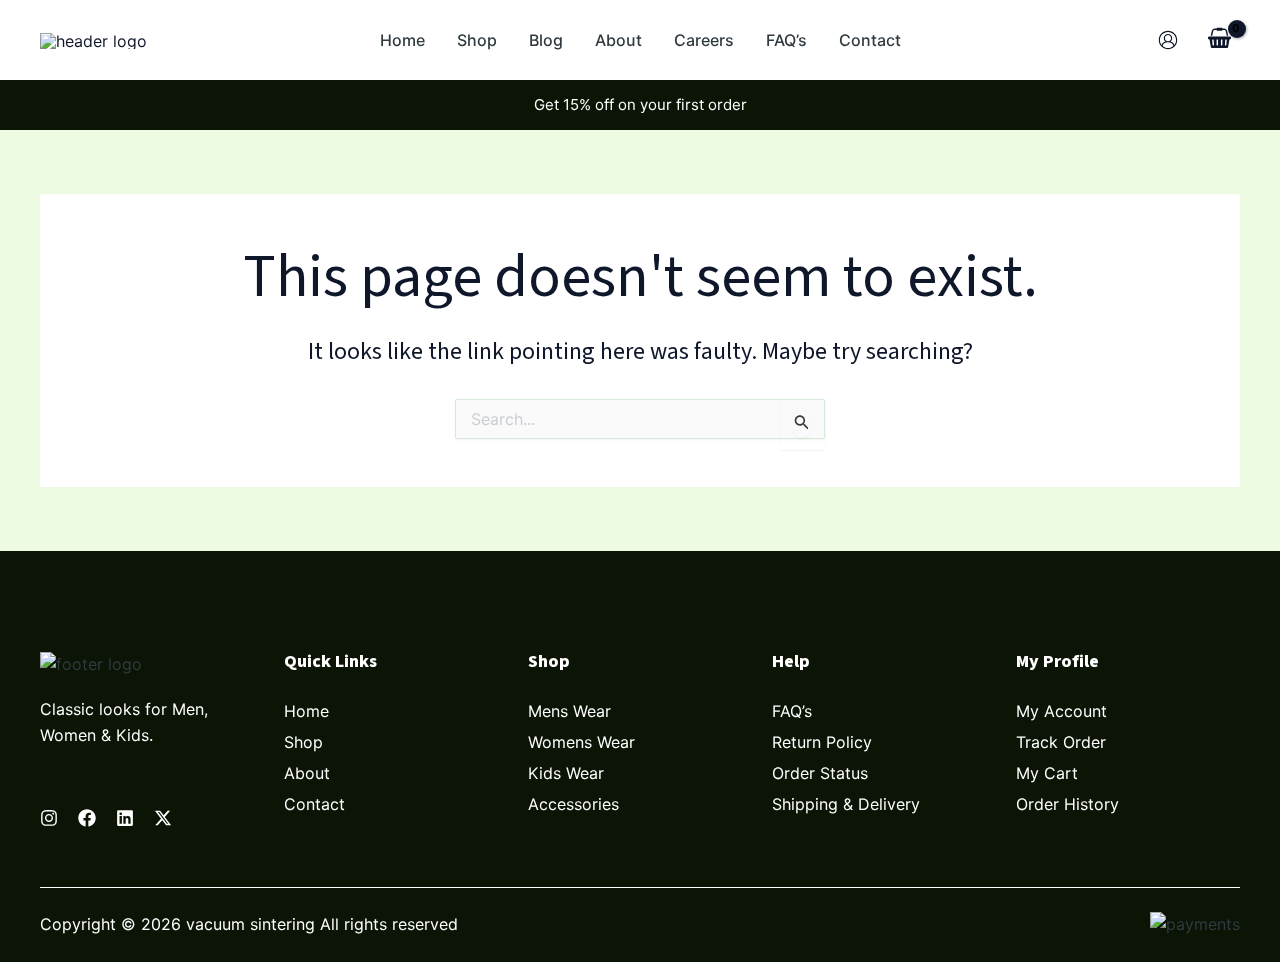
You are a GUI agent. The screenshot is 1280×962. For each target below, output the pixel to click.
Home (402, 40)
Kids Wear (566, 773)
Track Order (1061, 742)
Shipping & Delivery (846, 804)
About (618, 40)
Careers (704, 40)
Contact (870, 40)
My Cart (1047, 773)
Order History (1067, 804)
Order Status (820, 773)
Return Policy (822, 742)
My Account (1061, 711)
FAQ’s (786, 40)
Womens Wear (581, 742)
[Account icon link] (1168, 40)
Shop (477, 40)
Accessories (573, 804)
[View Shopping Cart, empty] (1219, 40)
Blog (546, 40)
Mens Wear (569, 711)
